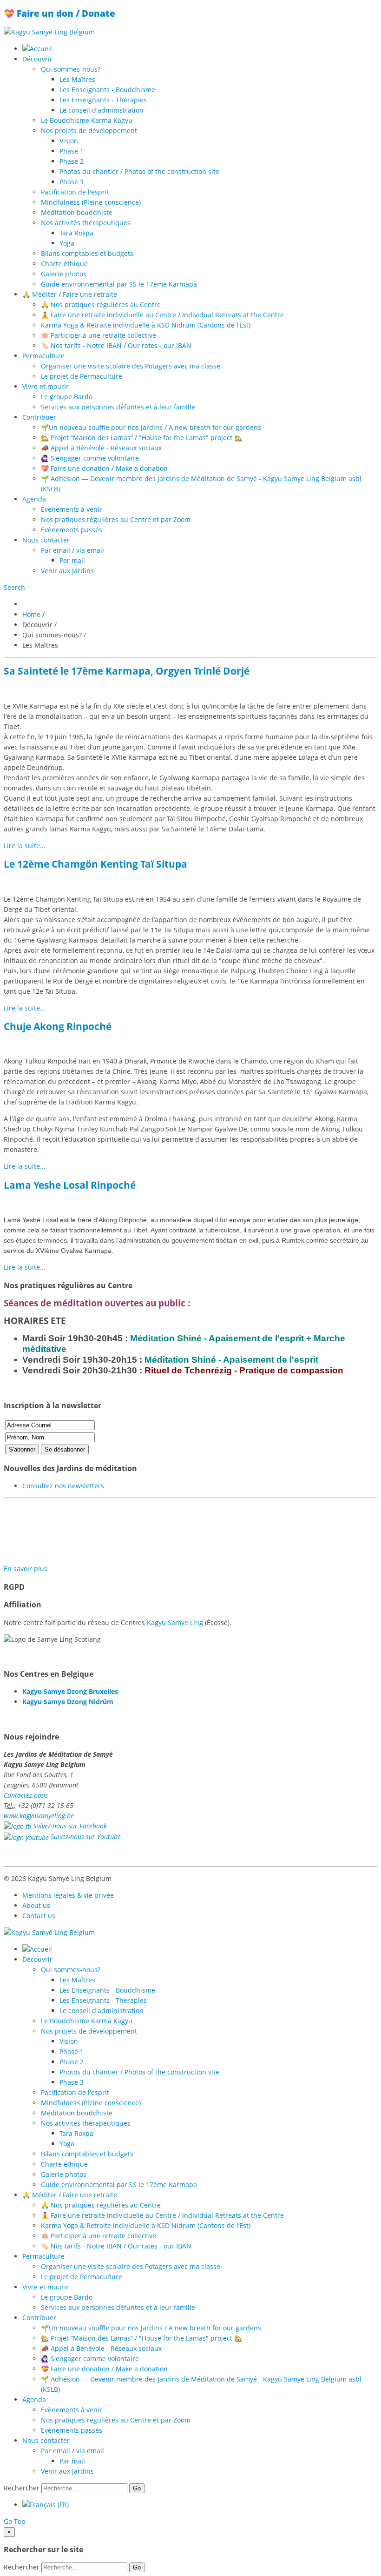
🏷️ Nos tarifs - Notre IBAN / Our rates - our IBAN (116, 345)
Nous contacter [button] (46, 540)
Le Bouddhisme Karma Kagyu (87, 120)
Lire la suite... (25, 846)
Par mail (72, 560)
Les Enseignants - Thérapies (103, 100)
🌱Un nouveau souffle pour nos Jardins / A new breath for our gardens (151, 427)
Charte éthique (64, 264)
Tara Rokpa (76, 233)
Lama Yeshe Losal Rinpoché (70, 1185)
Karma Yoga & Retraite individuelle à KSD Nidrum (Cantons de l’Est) (146, 325)
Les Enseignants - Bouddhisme (107, 90)
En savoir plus (26, 1569)
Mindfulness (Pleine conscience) (91, 202)
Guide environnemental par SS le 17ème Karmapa (119, 284)
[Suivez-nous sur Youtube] (26, 1837)
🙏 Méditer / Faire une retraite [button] (70, 294)
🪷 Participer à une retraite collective (99, 335)
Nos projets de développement (89, 130)
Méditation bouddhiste (77, 212)
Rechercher (22, 2488)
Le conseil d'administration (102, 110)
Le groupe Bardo (67, 397)
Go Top (15, 2521)
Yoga (67, 243)
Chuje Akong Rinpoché (58, 1026)
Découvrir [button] (37, 59)
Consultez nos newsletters (63, 1486)
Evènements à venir (72, 509)
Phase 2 (72, 161)
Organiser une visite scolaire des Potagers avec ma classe (131, 366)
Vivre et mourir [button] (46, 386)
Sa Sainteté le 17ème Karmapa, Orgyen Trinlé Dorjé (127, 671)
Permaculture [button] (43, 356)
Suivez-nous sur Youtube (86, 1837)
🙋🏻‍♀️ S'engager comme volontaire (90, 458)
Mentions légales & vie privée (68, 1895)
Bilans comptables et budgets (87, 253)
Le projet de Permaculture (82, 376)
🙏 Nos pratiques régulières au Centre (101, 304)
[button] (14, 587)
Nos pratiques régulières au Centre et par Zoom (116, 519)
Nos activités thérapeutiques (86, 223)
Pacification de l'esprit (75, 192)
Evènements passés (72, 530)
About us (36, 1905)
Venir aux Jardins (67, 571)
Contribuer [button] (39, 417)
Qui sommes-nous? (71, 69)
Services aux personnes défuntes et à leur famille (118, 407)
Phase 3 (72, 182)
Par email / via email (72, 550)
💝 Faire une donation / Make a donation (104, 468)
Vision (69, 141)
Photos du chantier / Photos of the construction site (139, 171)
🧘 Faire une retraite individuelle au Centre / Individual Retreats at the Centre (162, 315)
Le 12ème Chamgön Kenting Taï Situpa (95, 864)
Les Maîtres (77, 79)
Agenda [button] (34, 499)
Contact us (39, 1916)
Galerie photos (64, 274)
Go (137, 2488)
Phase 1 (72, 151)
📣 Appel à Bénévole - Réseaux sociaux (101, 448)
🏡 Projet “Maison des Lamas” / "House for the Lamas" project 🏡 (141, 438)
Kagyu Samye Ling (175, 1623)
